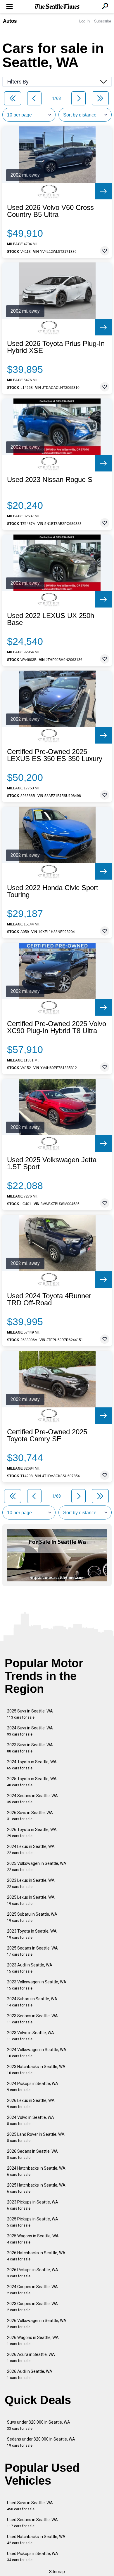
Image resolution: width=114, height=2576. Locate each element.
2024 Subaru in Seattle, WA (32, 2002)
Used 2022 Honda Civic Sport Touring (53, 891)
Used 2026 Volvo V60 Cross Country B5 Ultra (50, 211)
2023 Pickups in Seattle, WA (33, 2205)
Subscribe (103, 21)
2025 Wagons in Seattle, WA (33, 2239)
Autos (10, 21)
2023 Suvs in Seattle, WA (30, 1748)
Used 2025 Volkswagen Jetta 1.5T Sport (52, 1163)
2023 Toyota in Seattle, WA (32, 1934)
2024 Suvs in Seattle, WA (30, 1731)
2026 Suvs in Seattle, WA (30, 1816)
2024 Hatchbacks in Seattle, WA (36, 2171)
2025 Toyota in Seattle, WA (32, 1782)
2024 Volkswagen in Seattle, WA (37, 2053)
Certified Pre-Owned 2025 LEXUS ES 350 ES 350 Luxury (55, 755)
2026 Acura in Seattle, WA (31, 2357)
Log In (84, 21)
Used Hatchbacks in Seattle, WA (36, 2540)
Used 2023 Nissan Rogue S (50, 480)
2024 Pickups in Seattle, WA (33, 2087)
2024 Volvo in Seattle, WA (31, 2120)
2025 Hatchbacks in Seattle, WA (36, 2188)
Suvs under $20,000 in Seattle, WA (39, 2425)
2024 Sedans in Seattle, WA (32, 1799)
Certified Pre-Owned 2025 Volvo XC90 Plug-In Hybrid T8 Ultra (57, 1027)
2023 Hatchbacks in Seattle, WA (36, 2070)
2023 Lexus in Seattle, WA (31, 1883)
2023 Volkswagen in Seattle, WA (37, 1985)
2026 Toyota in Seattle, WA (32, 1833)
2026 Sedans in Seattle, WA (32, 2154)
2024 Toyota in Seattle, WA (32, 1765)
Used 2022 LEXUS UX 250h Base (51, 619)
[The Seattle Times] (57, 7)
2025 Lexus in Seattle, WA (31, 1900)
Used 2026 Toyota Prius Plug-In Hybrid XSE (56, 347)
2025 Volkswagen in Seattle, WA (37, 1866)
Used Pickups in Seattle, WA (33, 2557)
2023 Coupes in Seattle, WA (32, 2307)
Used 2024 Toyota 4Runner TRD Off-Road (49, 1299)
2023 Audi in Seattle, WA (30, 1968)
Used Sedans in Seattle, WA (32, 2523)
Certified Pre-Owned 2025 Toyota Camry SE (47, 1435)
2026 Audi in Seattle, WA (30, 2374)
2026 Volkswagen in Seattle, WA (37, 2324)
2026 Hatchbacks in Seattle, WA (36, 2256)
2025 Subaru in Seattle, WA (32, 1917)
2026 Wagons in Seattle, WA (33, 2341)
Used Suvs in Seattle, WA (30, 2506)
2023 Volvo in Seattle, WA (31, 2036)
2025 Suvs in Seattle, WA (30, 1714)
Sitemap (57, 2572)
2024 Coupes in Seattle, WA (32, 2290)
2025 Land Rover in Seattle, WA (36, 2137)
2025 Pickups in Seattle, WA (33, 2222)
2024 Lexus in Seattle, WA (31, 1850)
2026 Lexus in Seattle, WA (31, 2104)
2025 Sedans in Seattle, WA (32, 1951)
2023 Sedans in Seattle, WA (32, 2019)
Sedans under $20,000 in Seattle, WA (41, 2442)
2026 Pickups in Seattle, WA (33, 2273)
